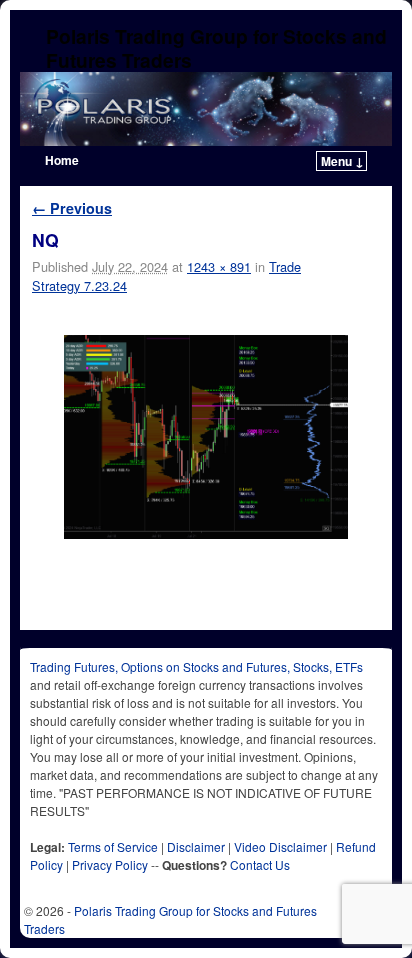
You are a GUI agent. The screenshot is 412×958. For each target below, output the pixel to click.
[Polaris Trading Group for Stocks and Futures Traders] (206, 109)
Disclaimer (196, 846)
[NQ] (206, 437)
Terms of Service (113, 846)
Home (62, 160)
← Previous (72, 208)
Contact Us (260, 864)
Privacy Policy (110, 864)
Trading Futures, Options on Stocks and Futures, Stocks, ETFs (196, 666)
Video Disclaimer (280, 846)
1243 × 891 (219, 266)
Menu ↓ (342, 161)
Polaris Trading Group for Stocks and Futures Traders (216, 48)
